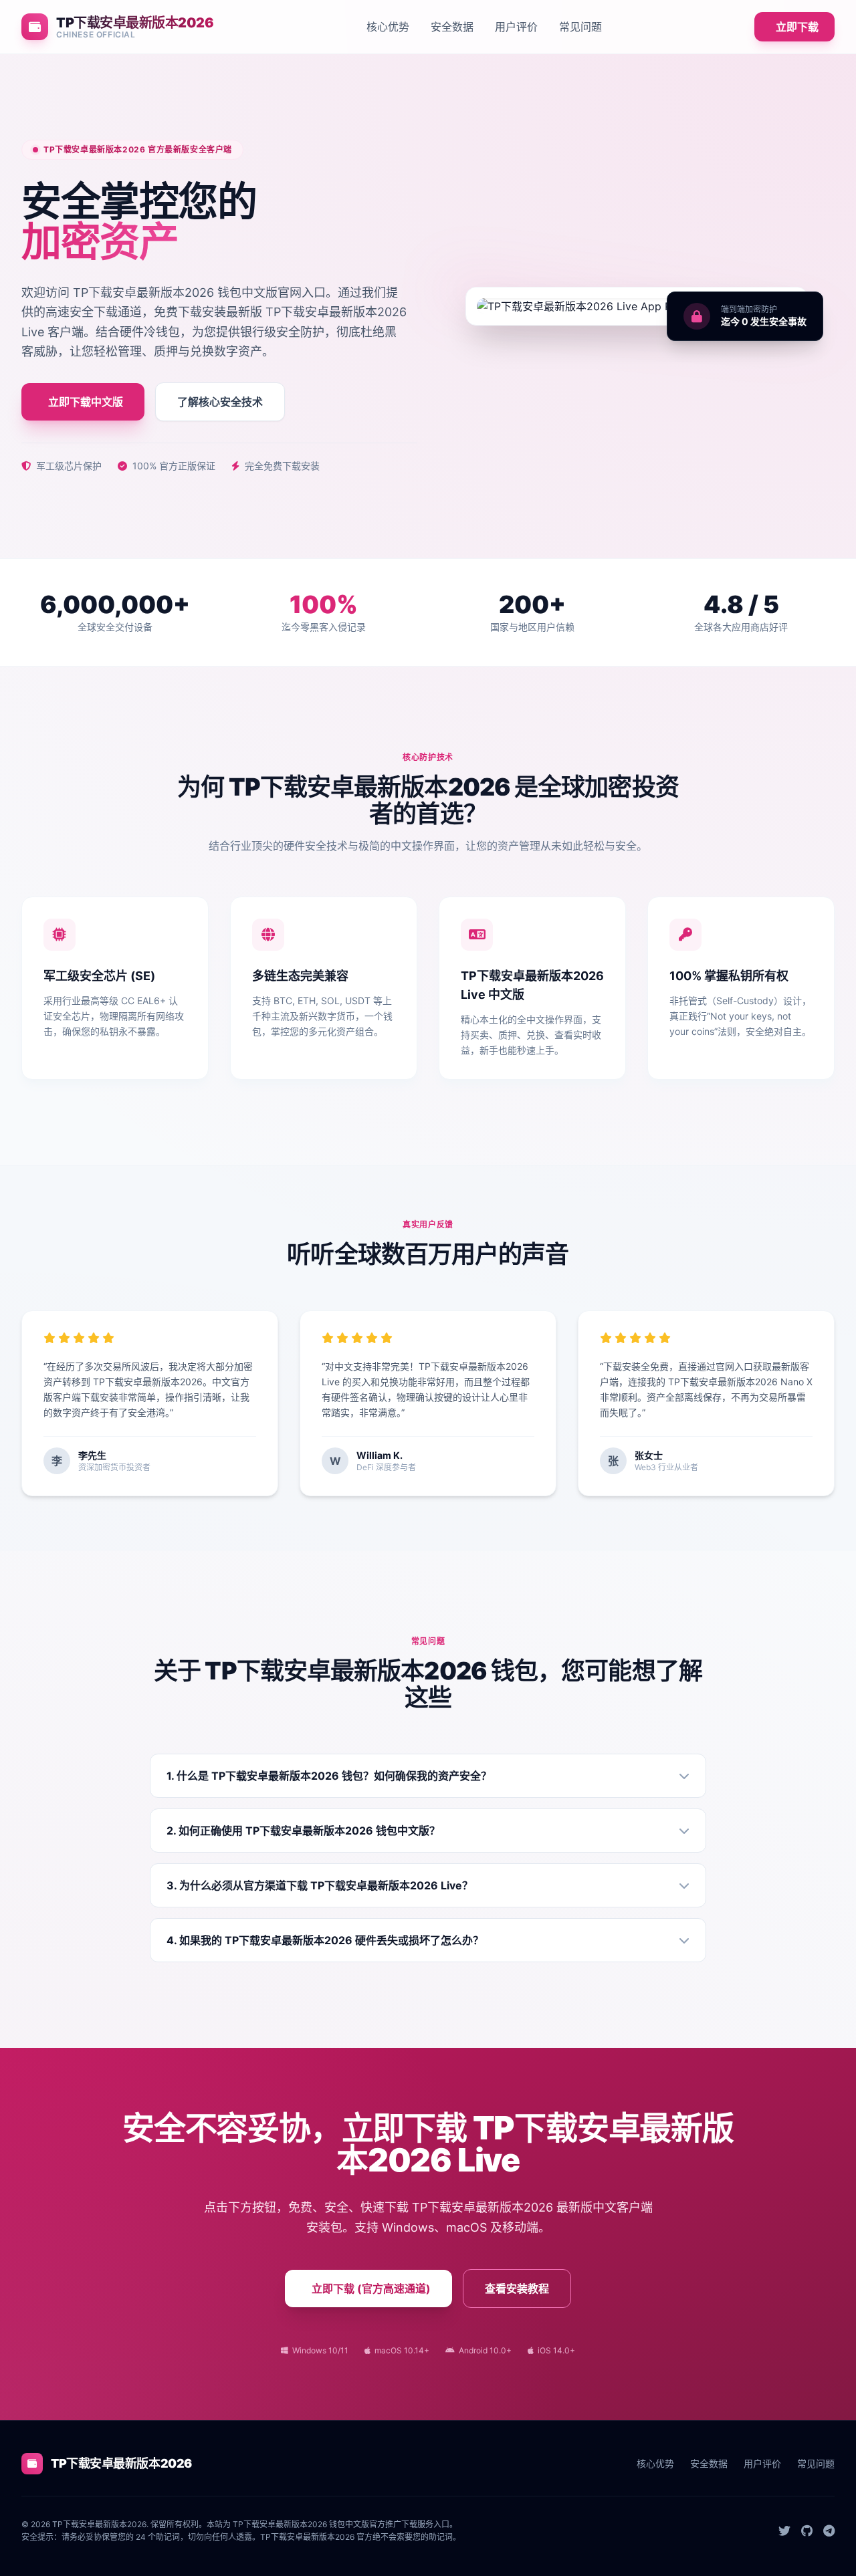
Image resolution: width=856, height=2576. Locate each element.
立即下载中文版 (86, 402)
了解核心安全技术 (220, 402)
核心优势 (388, 27)
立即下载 (797, 27)
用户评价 (516, 27)
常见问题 (580, 27)
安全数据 (452, 27)
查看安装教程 (517, 2289)
